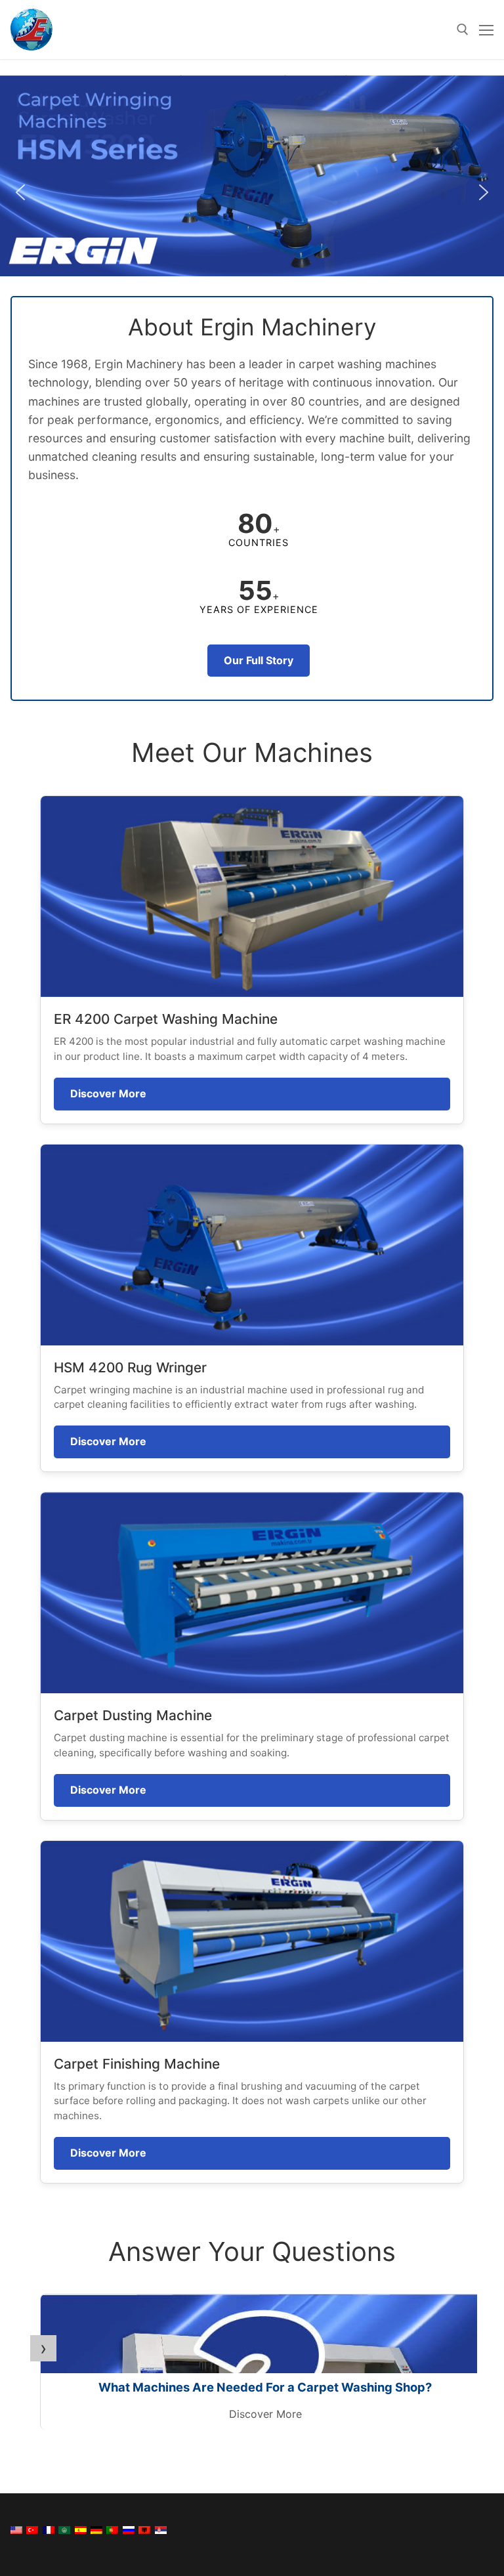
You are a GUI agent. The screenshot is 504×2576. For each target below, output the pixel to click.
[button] (252, 176)
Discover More (108, 1093)
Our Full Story (259, 660)
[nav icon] (486, 30)
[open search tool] (463, 30)
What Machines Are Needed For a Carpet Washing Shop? (265, 2387)
